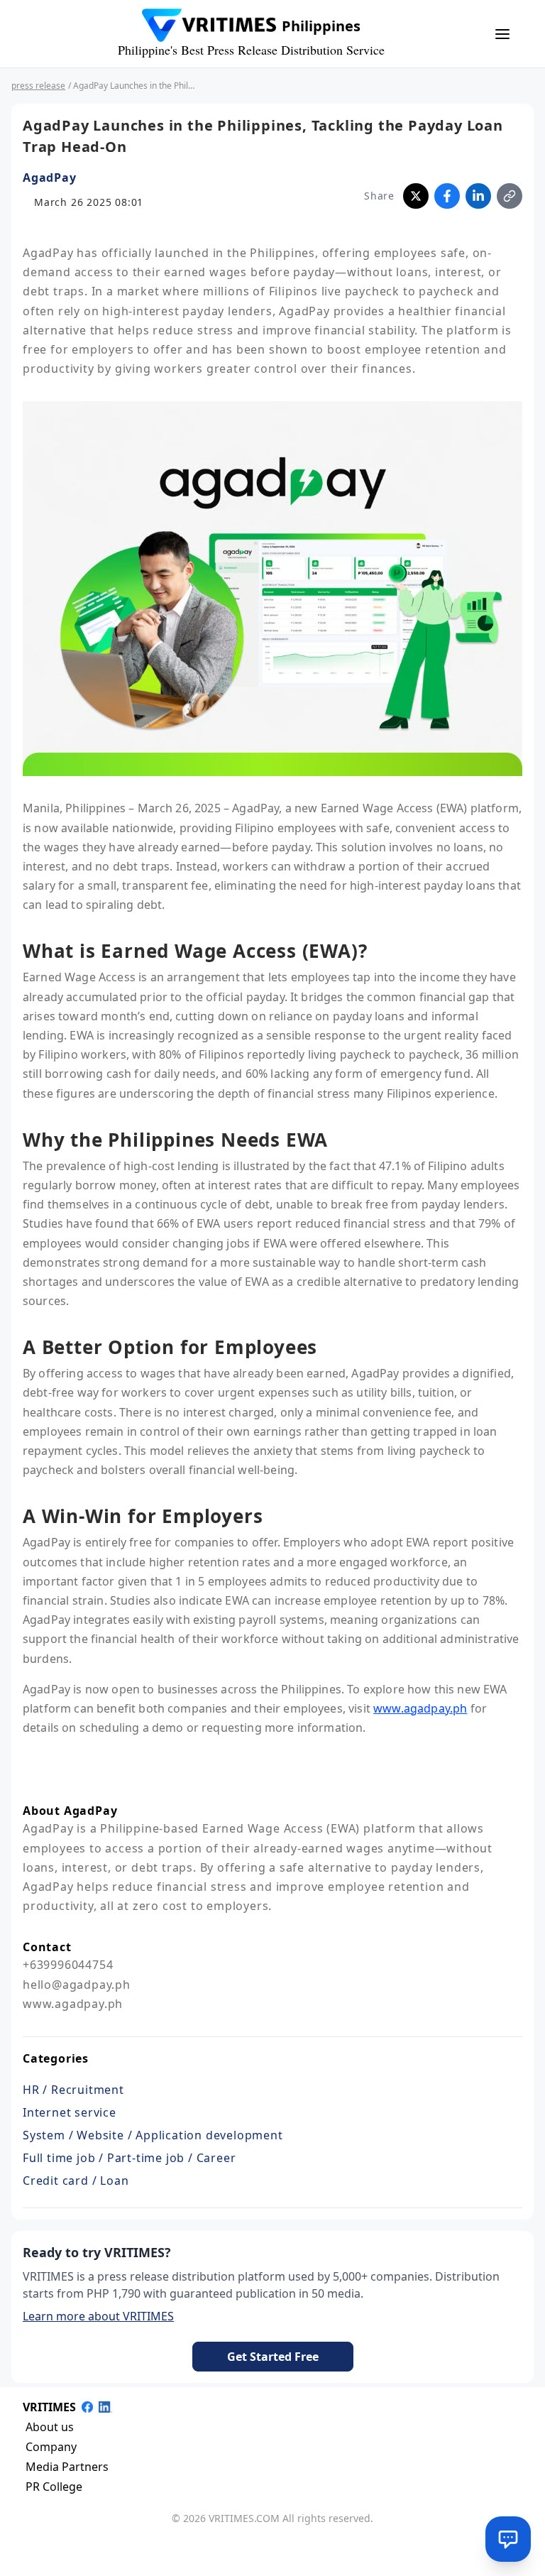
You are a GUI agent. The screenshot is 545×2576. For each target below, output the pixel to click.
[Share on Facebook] (447, 196)
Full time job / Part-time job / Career (129, 2158)
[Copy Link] (510, 196)
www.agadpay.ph (420, 1708)
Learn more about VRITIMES (98, 2316)
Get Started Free (273, 2357)
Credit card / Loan (76, 2181)
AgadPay (50, 178)
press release (38, 86)
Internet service (70, 2112)
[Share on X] (416, 196)
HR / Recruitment (73, 2090)
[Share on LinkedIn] (478, 196)
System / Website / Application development (153, 2135)
